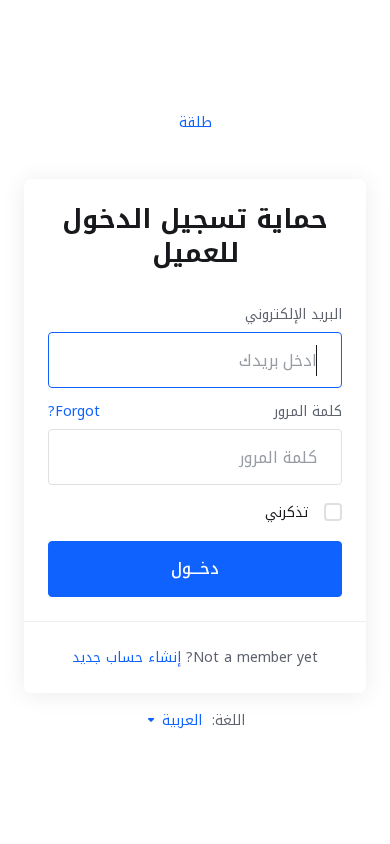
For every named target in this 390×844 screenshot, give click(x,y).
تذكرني (286, 513)
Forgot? (74, 412)
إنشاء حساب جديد (126, 657)
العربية (179, 720)
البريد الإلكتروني (293, 315)
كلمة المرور (308, 412)
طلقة (195, 123)
